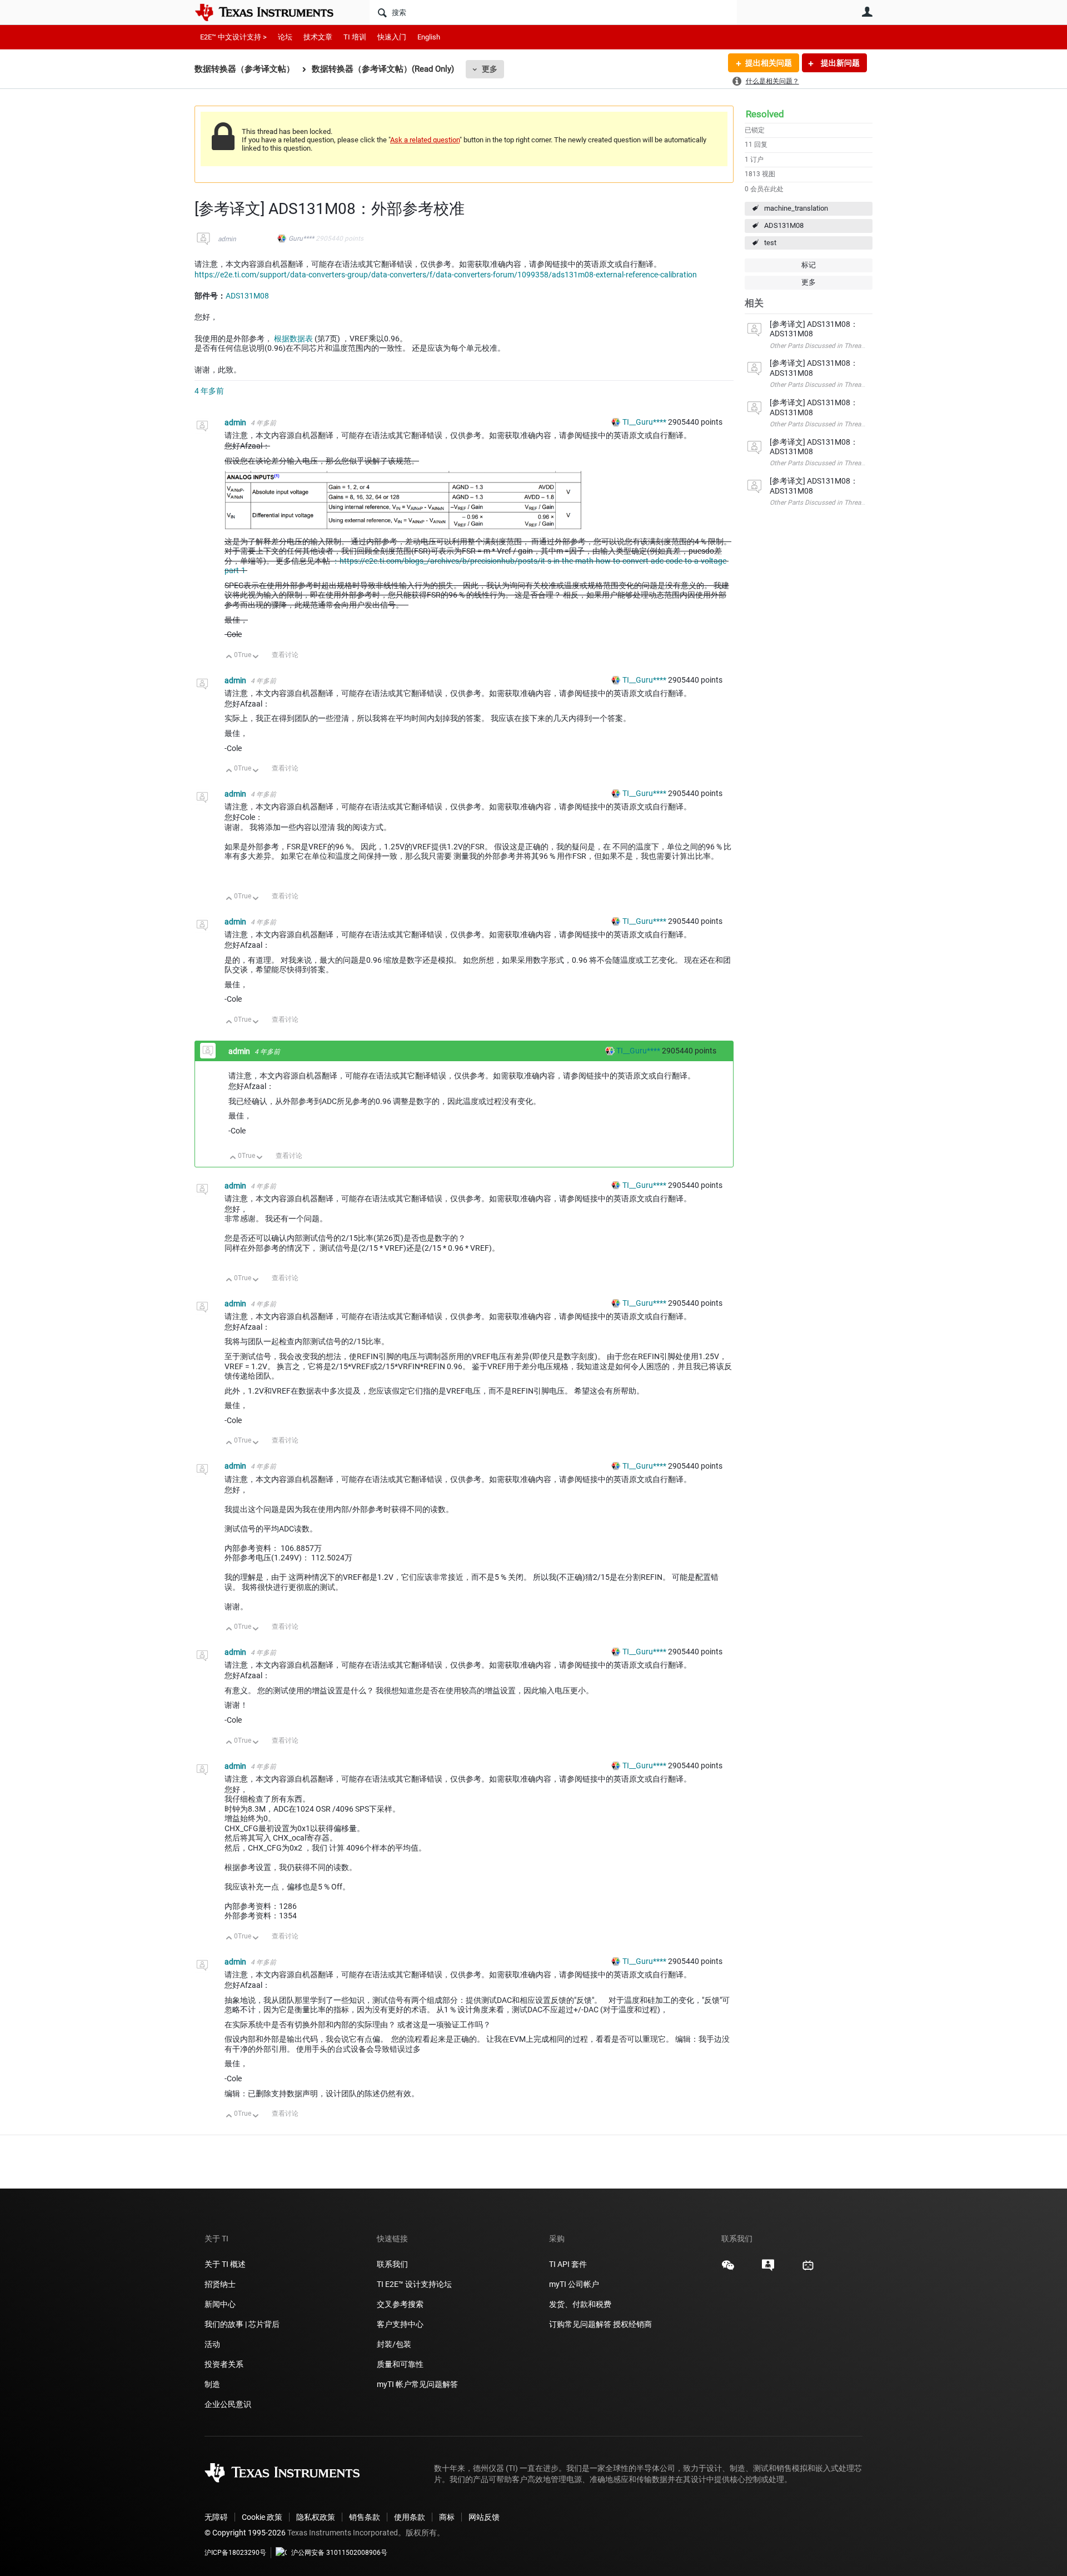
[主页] (272, 12)
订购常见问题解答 (580, 2324)
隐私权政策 (316, 2517)
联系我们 (392, 2264)
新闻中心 (220, 2304)
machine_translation (796, 208)
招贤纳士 (220, 2284)
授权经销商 (632, 2324)
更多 (490, 69)
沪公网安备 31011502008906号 (339, 2553)
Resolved (765, 114)
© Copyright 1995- (245, 2533)
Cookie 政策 (262, 2517)
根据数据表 (293, 339)
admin (227, 239)
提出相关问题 (769, 63)
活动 (212, 2344)
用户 (867, 12)
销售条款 (365, 2517)
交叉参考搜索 (400, 2304)
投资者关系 (224, 2364)
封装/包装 (394, 2344)
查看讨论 (285, 655)
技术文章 (318, 37)
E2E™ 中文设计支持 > (233, 37)
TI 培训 (355, 37)
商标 (447, 2517)
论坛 (285, 37)
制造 (212, 2384)
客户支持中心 (400, 2324)
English (429, 37)
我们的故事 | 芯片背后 (242, 2324)
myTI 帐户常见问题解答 (417, 2384)
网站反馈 (484, 2517)
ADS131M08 (784, 225)
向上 (229, 657)
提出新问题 (839, 63)
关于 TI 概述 (225, 2264)
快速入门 (392, 37)
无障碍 (216, 2517)
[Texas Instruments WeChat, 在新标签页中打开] (728, 2269)
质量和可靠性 (401, 2364)
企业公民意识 (228, 2404)
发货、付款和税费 (580, 2304)
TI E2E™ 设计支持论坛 (414, 2284)
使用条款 (410, 2517)
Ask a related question (425, 140)
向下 (256, 657)
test (770, 243)
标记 (809, 265)
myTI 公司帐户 (574, 2284)
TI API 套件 (568, 2264)
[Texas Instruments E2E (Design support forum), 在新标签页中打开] (768, 2269)
